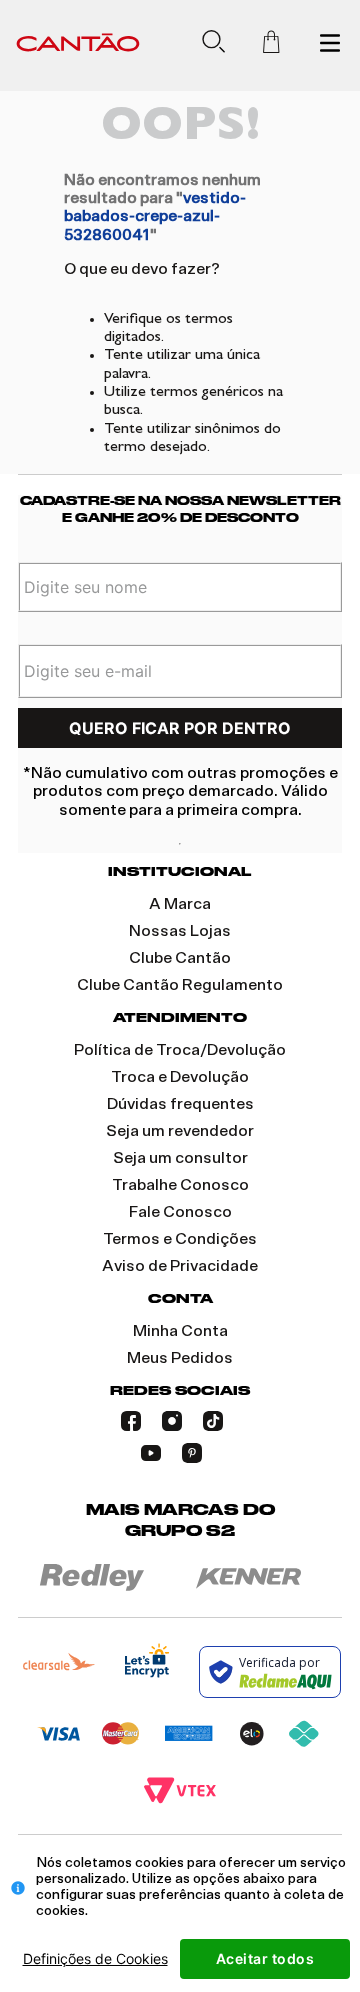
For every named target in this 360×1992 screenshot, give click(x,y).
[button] (221, 45)
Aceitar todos (265, 1958)
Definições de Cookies (95, 1958)
